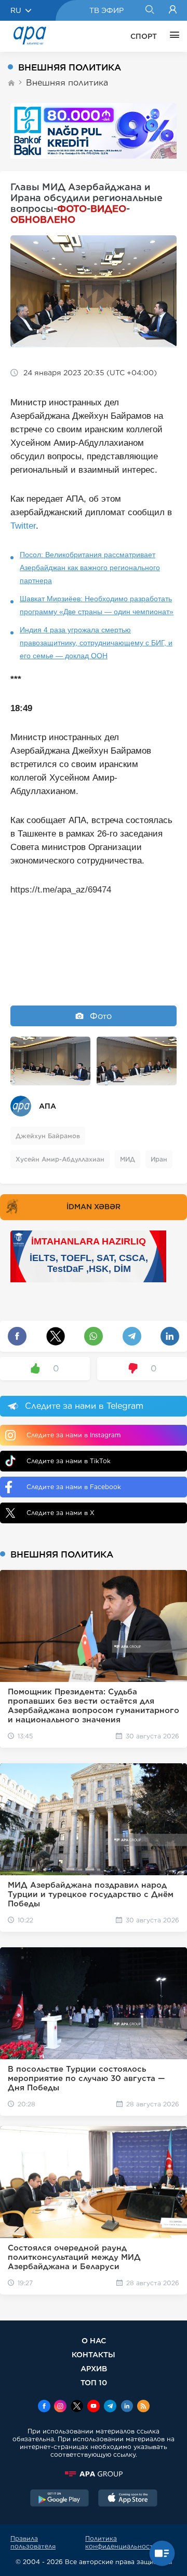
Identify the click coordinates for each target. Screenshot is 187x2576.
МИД (128, 1159)
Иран (159, 1159)
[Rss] (143, 2407)
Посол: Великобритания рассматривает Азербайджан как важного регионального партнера (90, 568)
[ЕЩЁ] (172, 36)
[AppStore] (128, 2499)
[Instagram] (60, 2407)
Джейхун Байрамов (48, 1136)
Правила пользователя (33, 2542)
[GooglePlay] (60, 2499)
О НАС (94, 2340)
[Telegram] (110, 2407)
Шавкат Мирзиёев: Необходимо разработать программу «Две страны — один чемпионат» (97, 605)
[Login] (173, 10)
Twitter (23, 526)
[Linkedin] (127, 2407)
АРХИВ (94, 2368)
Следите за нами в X (61, 1513)
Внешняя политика (67, 83)
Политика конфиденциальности (121, 2542)
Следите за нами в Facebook (74, 1487)
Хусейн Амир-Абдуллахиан (60, 1159)
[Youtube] (94, 2407)
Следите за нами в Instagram (74, 1435)
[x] (77, 2407)
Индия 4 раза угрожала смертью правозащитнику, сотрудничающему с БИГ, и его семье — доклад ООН (96, 643)
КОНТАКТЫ (94, 2354)
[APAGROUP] (94, 2474)
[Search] (149, 10)
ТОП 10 (94, 2382)
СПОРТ (144, 36)
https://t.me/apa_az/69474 (61, 890)
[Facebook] (44, 2407)
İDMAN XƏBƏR (94, 1207)
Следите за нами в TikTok (69, 1461)
